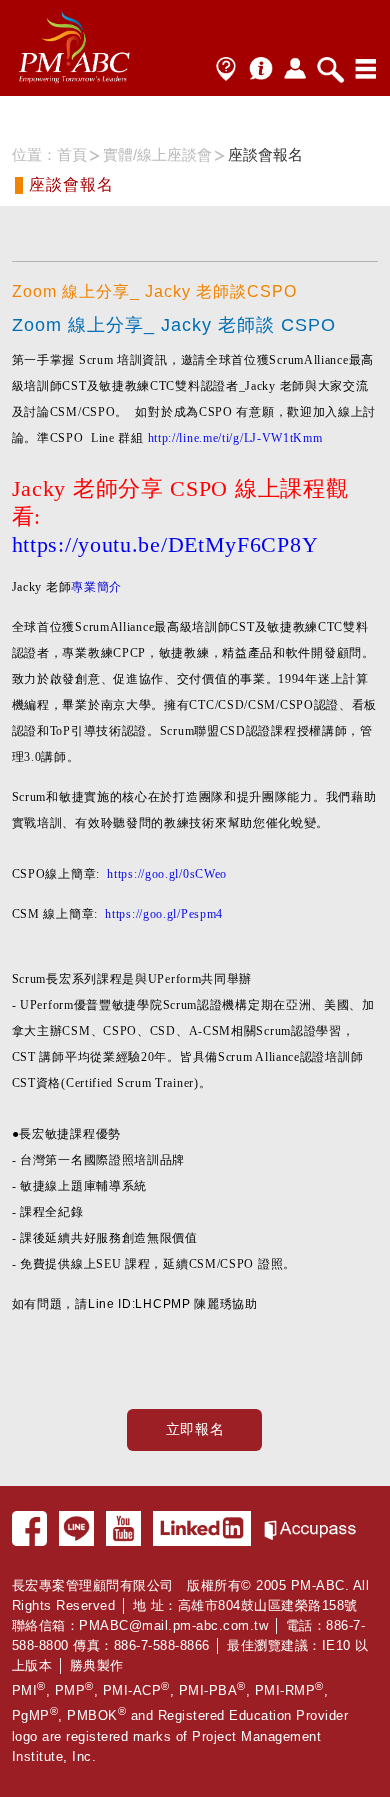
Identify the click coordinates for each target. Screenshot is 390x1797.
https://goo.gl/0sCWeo (167, 874)
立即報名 (195, 1429)
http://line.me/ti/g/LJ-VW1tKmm (235, 438)
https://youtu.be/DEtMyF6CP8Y (165, 544)
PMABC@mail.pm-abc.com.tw (173, 1625)
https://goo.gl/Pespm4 (164, 914)
